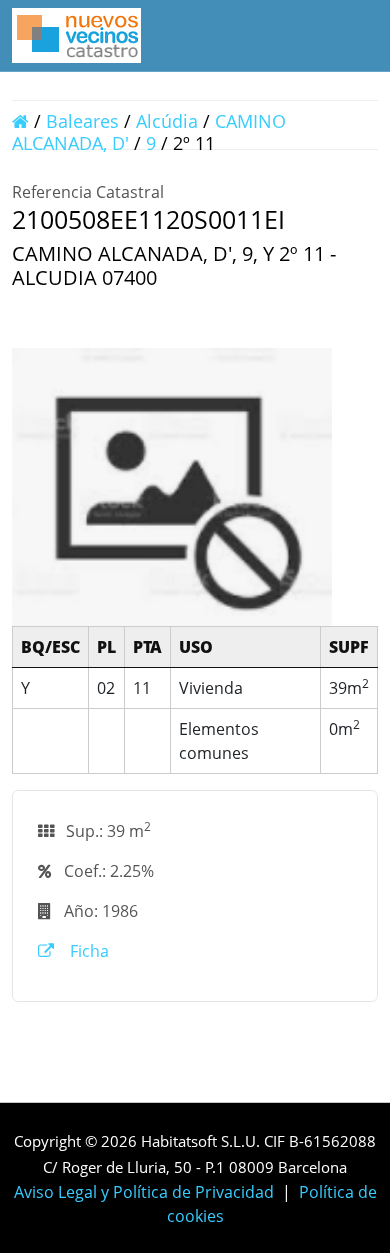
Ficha (87, 951)
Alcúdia (167, 121)
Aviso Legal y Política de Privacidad (144, 1192)
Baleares (82, 121)
